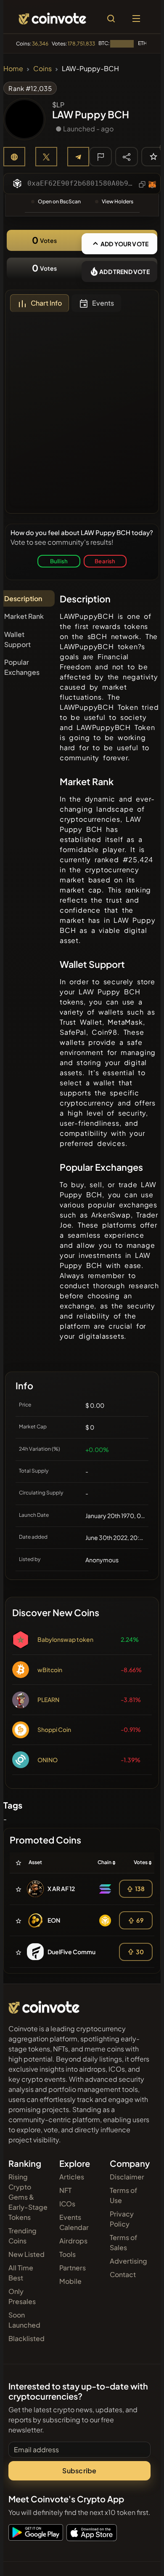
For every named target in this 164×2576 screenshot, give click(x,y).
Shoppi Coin (54, 1729)
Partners (73, 2268)
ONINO (48, 1760)
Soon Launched (24, 2320)
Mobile (70, 2281)
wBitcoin (50, 1670)
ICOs (67, 2204)
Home (13, 68)
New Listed (26, 2254)
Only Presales (22, 2296)
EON (54, 1920)
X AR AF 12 (61, 1889)
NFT (65, 2190)
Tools (67, 2254)
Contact (123, 2274)
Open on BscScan (59, 201)
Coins (42, 68)
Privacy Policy (122, 2219)
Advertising (128, 2261)
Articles (72, 2177)
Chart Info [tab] (46, 303)
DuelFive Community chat (83, 1952)
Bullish (59, 561)
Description (23, 598)
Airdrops (73, 2241)
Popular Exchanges (22, 667)
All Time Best (21, 2273)
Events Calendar (74, 2222)
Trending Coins (22, 2236)
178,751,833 (81, 44)
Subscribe (79, 2471)
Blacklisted (26, 2338)
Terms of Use (123, 2195)
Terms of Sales (123, 2242)
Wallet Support (17, 639)
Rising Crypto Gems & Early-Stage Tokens (28, 2197)
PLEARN (48, 1700)
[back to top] (140, 2557)
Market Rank (24, 616)
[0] (153, 156)
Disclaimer (127, 2177)
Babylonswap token (65, 1639)
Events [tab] (103, 303)
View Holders (118, 201)
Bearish (105, 561)
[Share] (127, 156)
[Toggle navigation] (136, 19)
